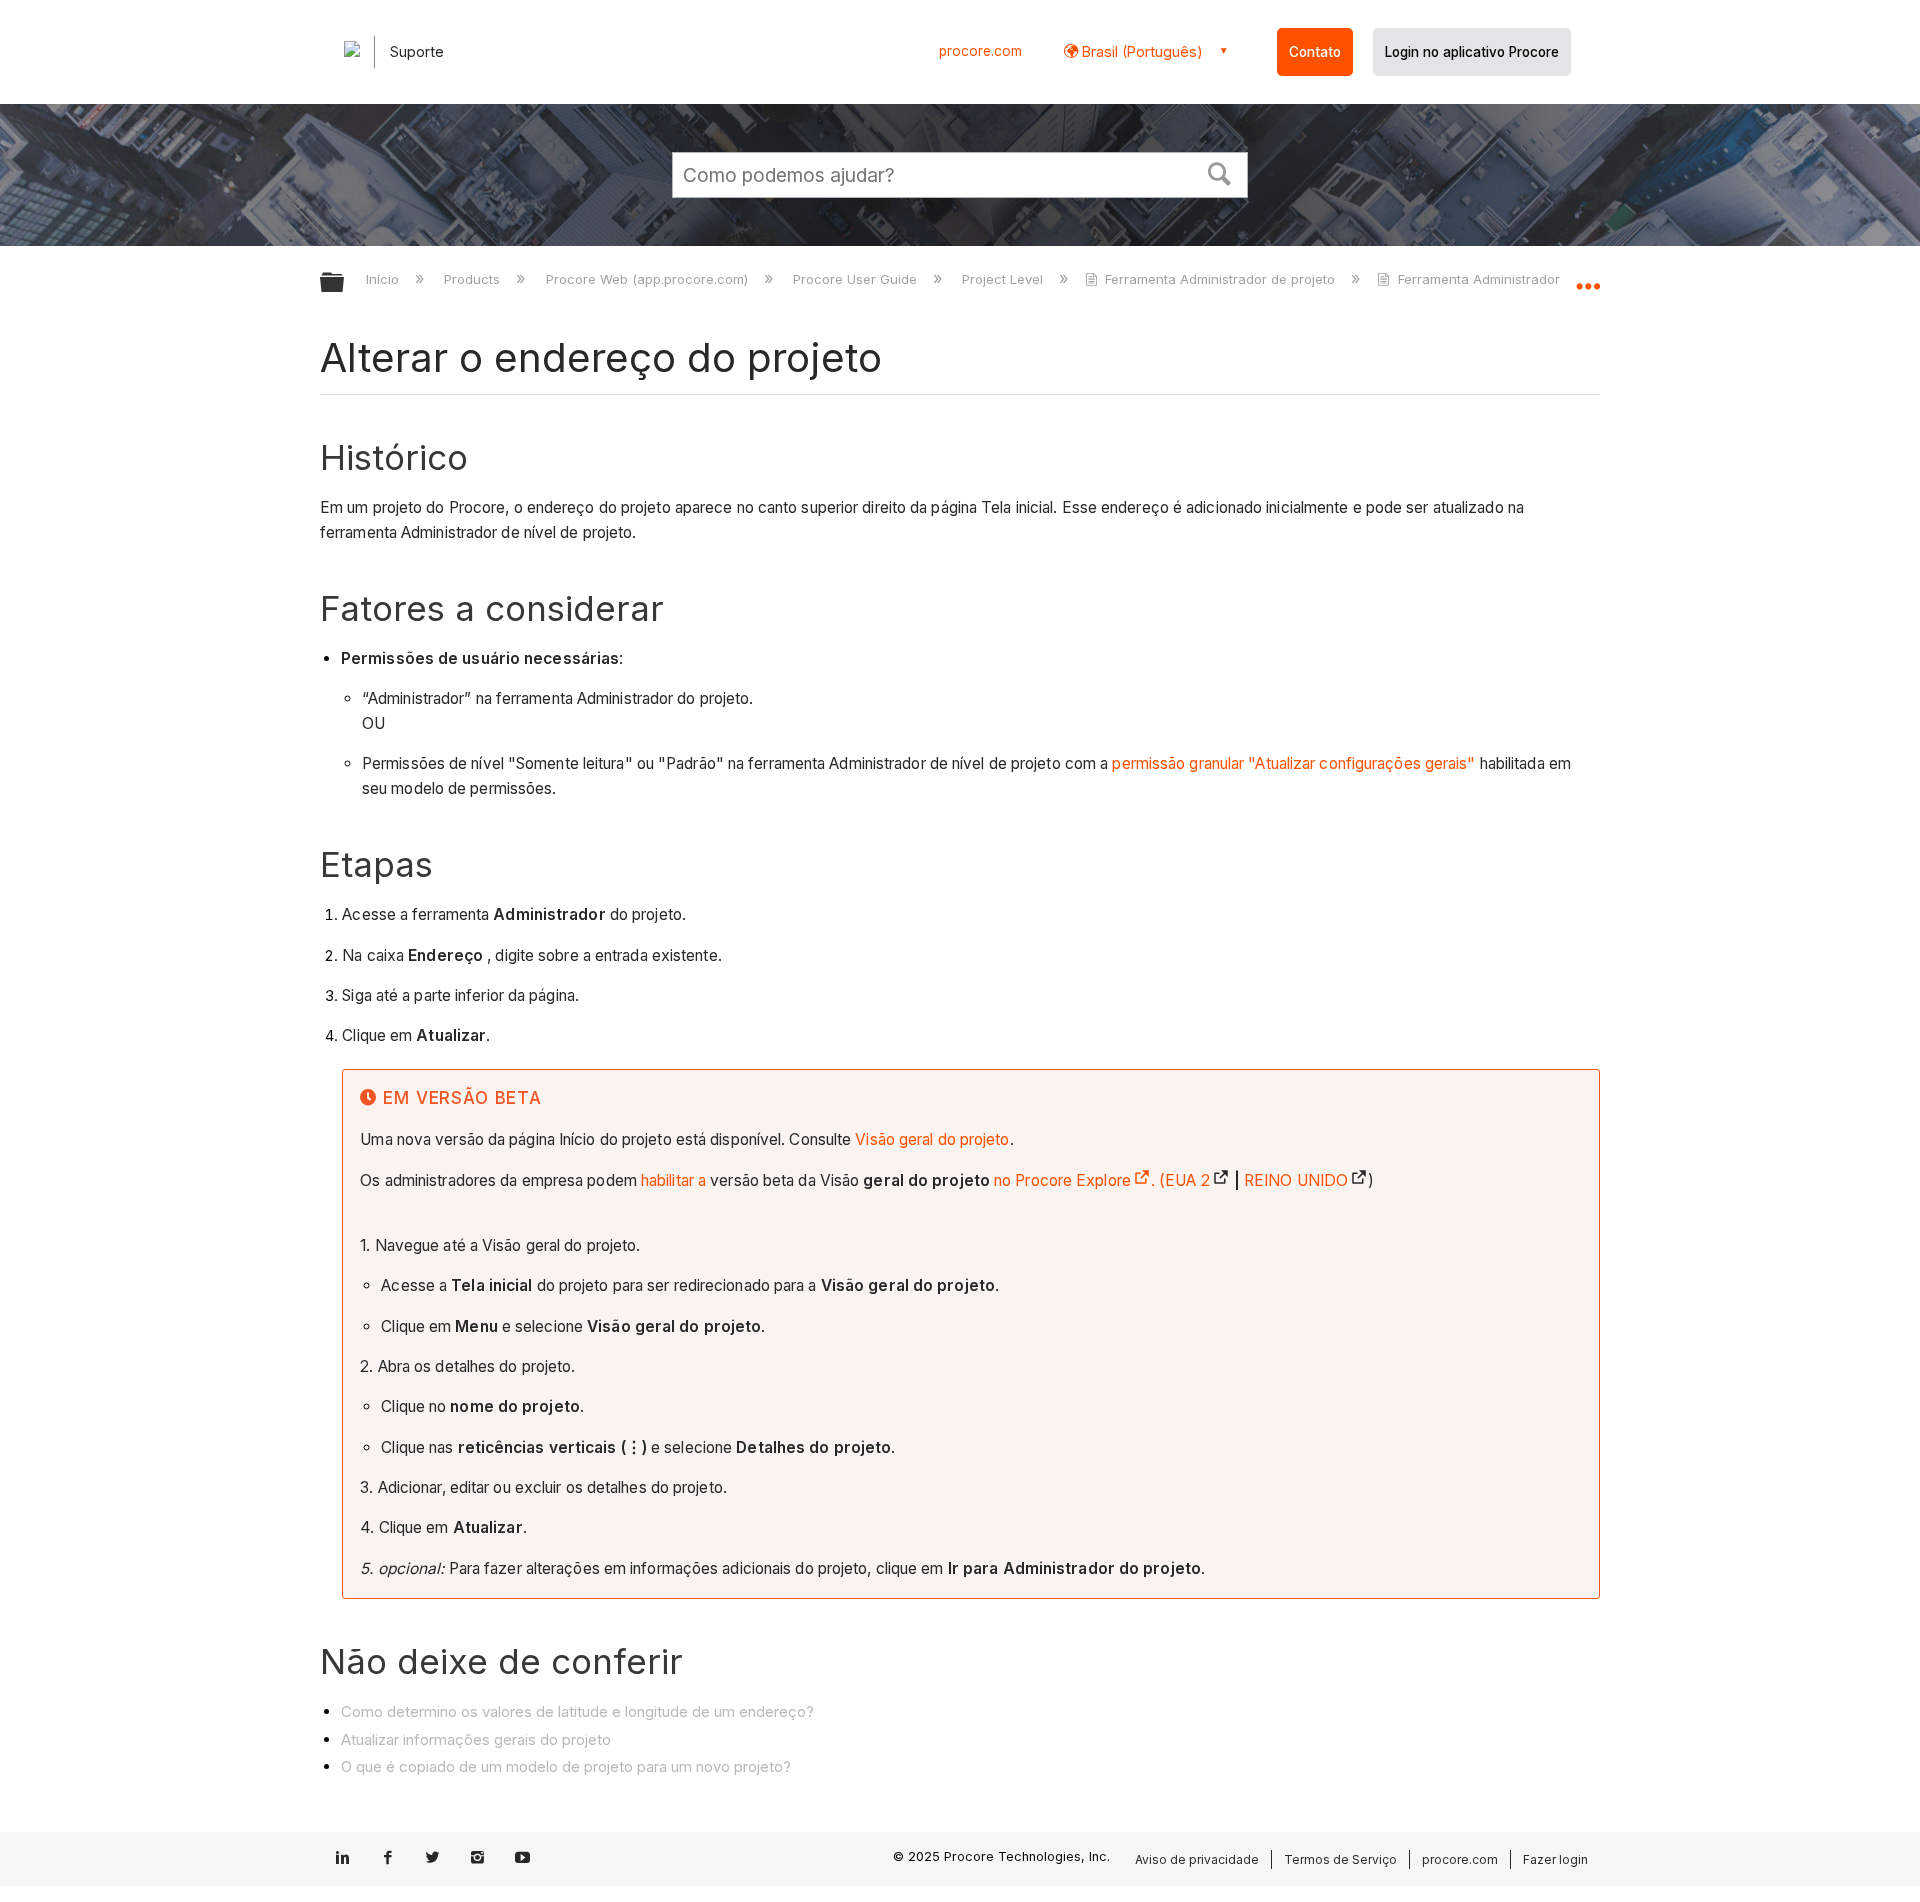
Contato (1315, 52)
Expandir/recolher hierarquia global (345, 283)
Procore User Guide (857, 279)
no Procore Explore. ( (1079, 1180)
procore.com (980, 51)
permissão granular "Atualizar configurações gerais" (1293, 763)
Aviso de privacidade (1197, 1859)
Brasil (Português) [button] (1140, 51)
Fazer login (1555, 1859)
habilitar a (675, 1180)
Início (384, 279)
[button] (1220, 172)
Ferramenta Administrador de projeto (1220, 279)
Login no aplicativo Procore (1472, 52)
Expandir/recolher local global (1588, 277)
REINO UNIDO (1296, 1180)
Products (474, 279)
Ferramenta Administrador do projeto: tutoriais (1541, 279)
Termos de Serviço (1340, 1859)
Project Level (1004, 279)
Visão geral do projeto (932, 1139)
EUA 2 (1187, 1180)
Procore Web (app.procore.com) (648, 279)
